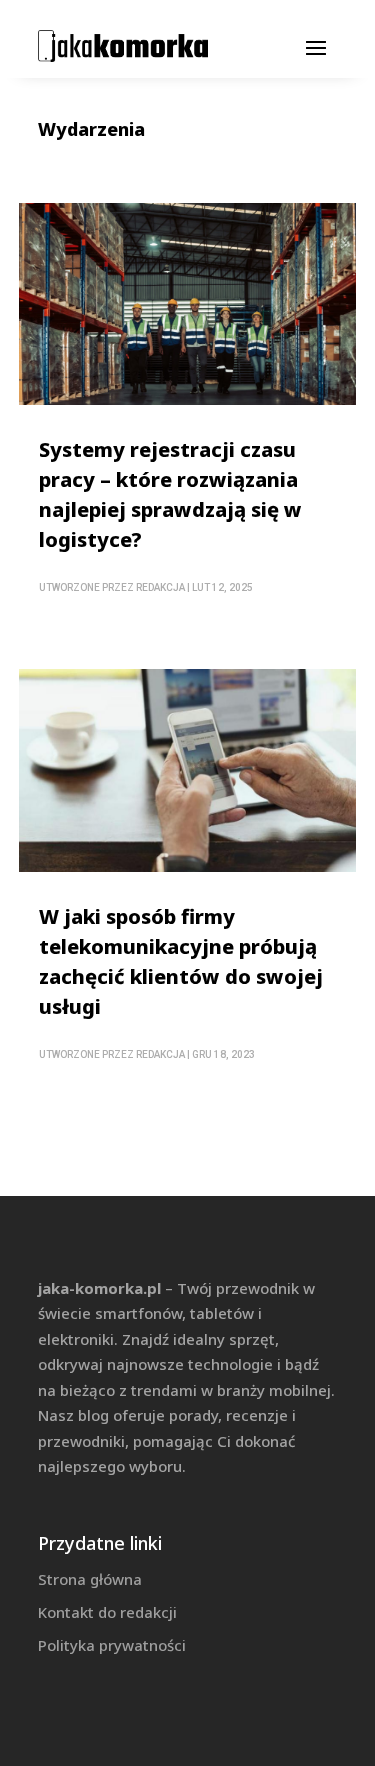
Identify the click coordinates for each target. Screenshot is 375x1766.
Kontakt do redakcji (107, 1612)
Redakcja (160, 587)
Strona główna (90, 1579)
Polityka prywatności (112, 1645)
